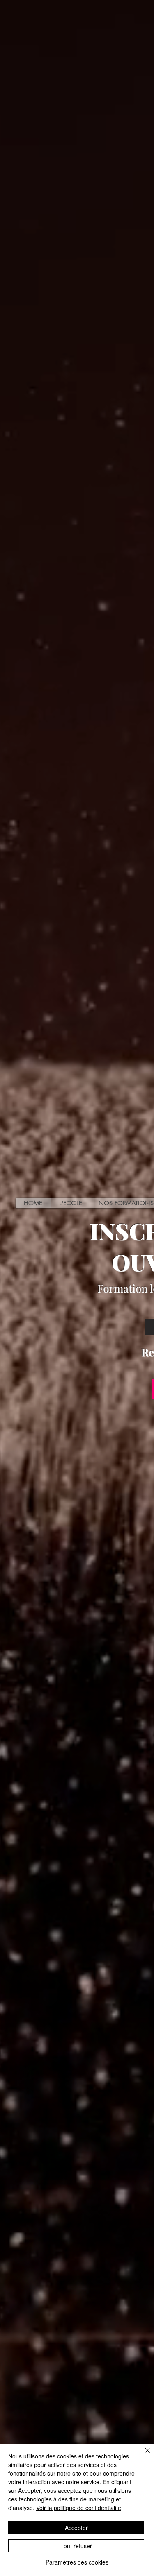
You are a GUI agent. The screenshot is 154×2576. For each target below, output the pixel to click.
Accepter (76, 2528)
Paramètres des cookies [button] (77, 2562)
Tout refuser (76, 2546)
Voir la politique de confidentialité (79, 2508)
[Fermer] (143, 2455)
